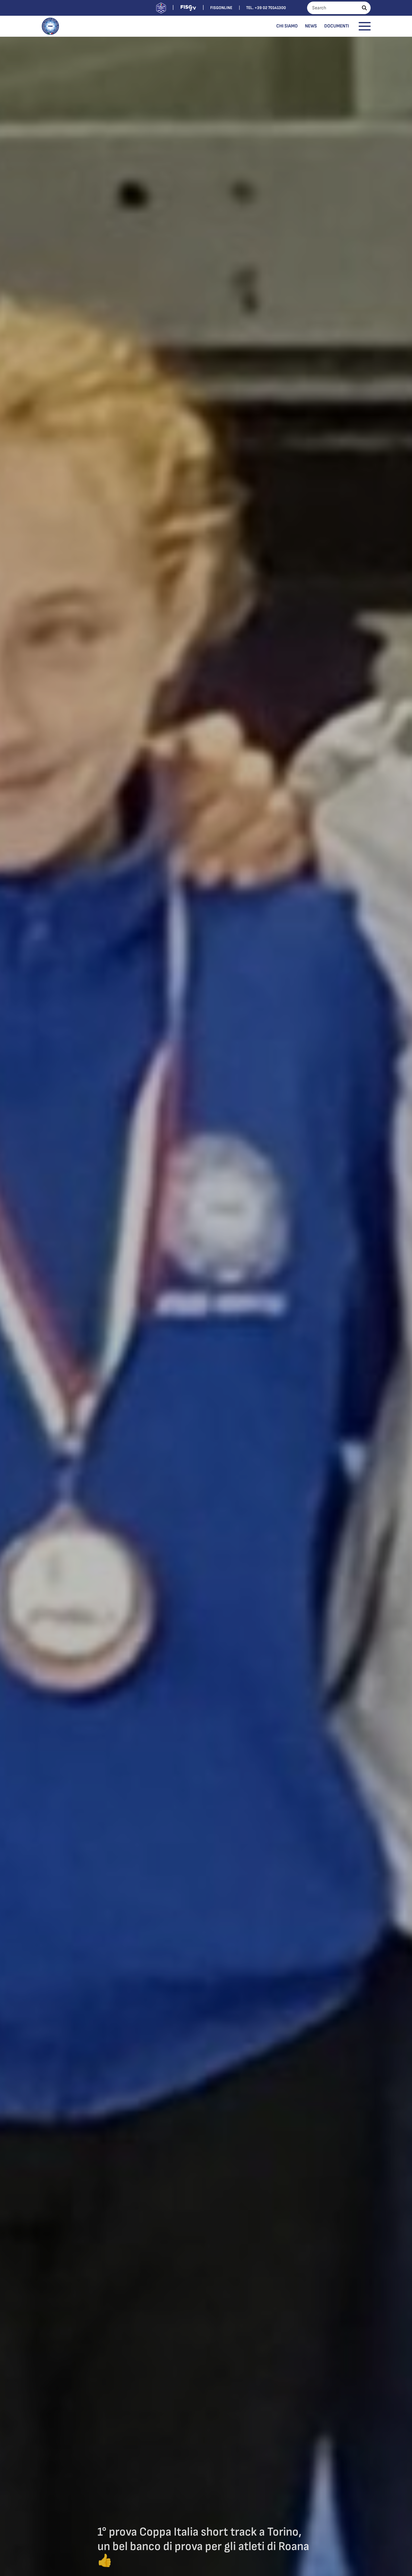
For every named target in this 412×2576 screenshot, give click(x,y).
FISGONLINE (221, 8)
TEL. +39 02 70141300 (266, 8)
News (311, 26)
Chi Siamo (287, 26)
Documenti (337, 26)
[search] (364, 8)
